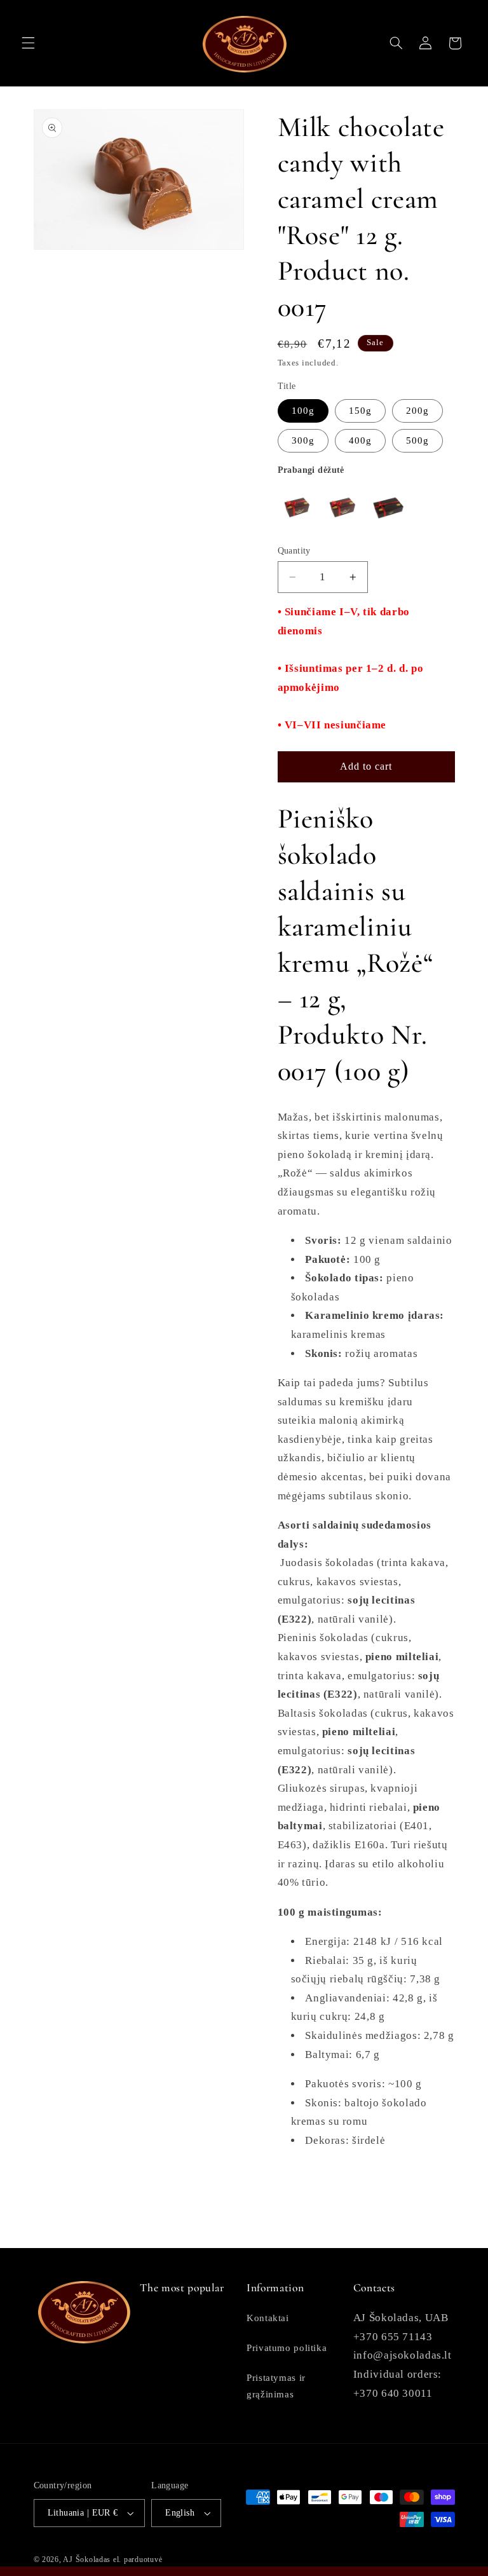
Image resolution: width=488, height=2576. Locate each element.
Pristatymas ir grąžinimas (276, 2386)
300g (303, 440)
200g (417, 411)
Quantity (294, 551)
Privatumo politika (287, 2348)
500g (417, 440)
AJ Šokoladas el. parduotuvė (112, 2559)
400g (360, 440)
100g (303, 411)
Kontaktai (268, 2318)
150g (360, 411)
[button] (28, 43)
